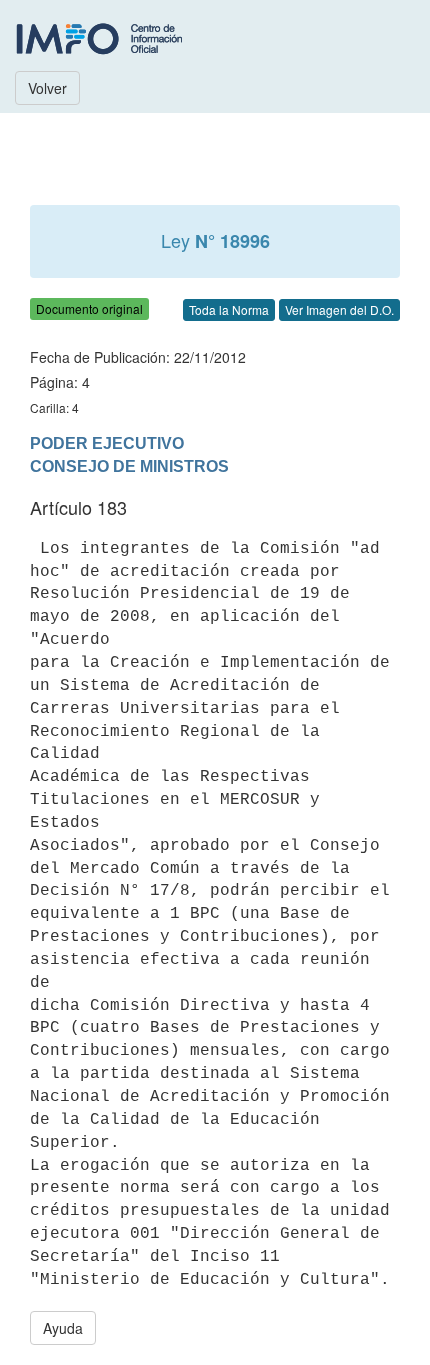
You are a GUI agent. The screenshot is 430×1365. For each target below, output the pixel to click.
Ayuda (63, 1328)
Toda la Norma (229, 309)
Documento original (89, 308)
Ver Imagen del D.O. (339, 309)
